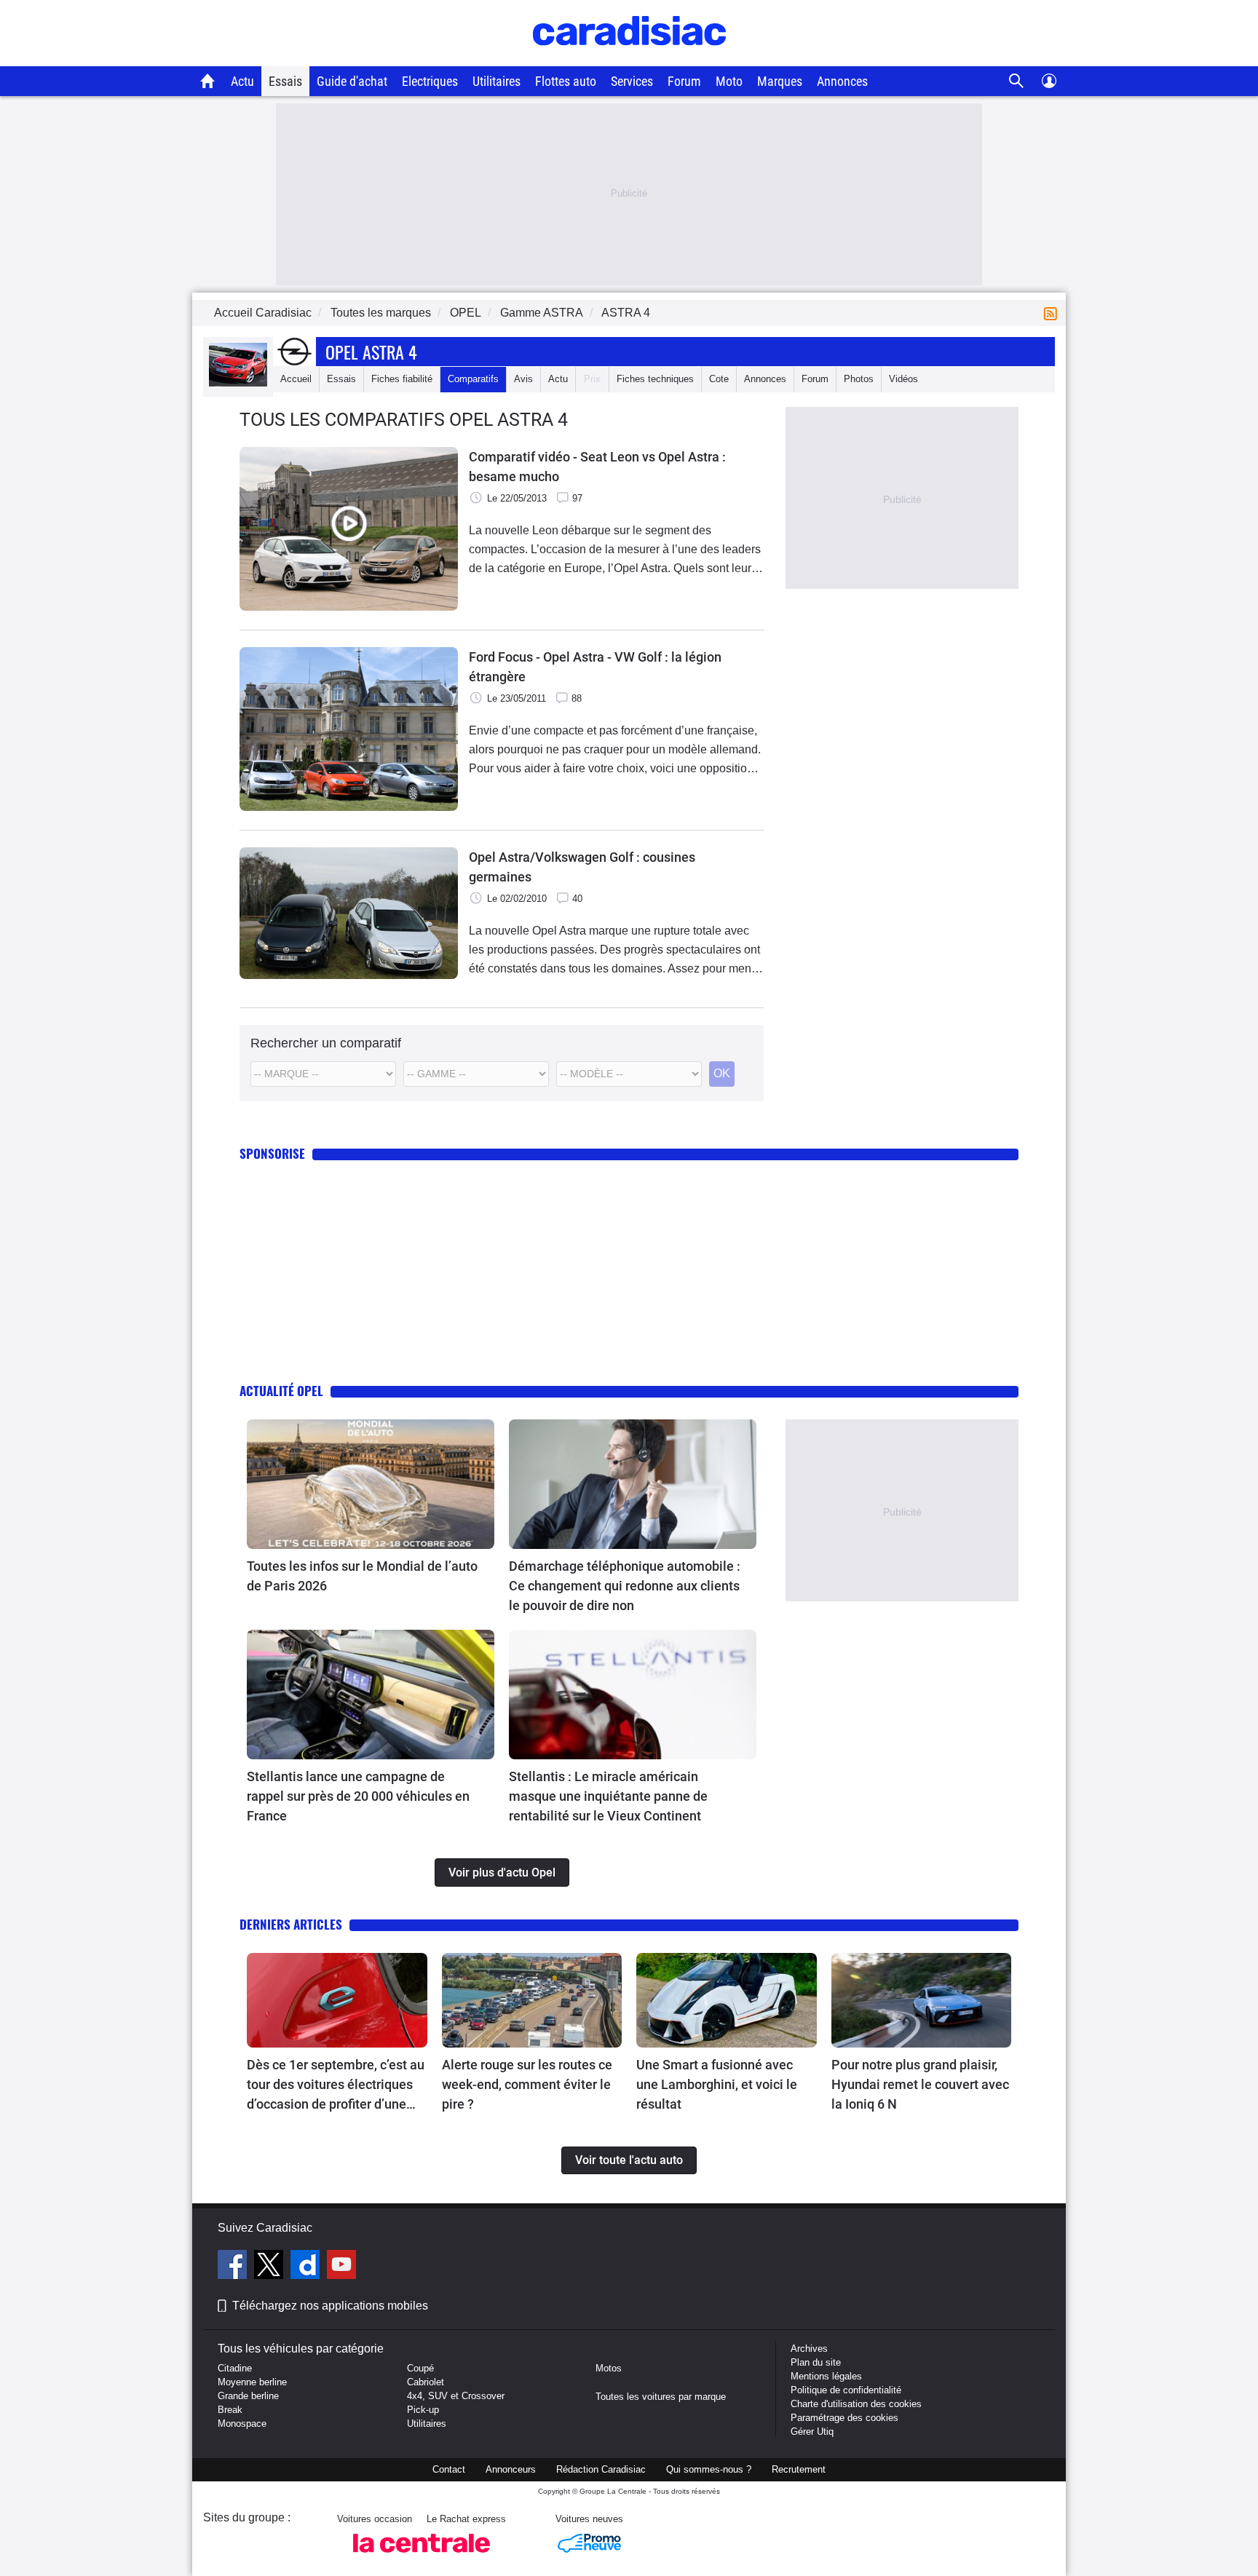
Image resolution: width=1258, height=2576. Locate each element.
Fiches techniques (655, 379)
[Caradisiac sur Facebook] (234, 2267)
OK (722, 1073)
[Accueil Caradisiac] (208, 81)
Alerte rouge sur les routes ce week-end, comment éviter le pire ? (527, 2084)
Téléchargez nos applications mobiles (330, 2306)
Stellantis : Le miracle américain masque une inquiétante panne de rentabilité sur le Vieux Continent (608, 1796)
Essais (285, 81)
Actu (242, 81)
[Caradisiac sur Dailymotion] (307, 2267)
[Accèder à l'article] (371, 1484)
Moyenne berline (252, 2382)
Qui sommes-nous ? (709, 2469)
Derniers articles (291, 1924)
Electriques (430, 81)
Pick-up (423, 2410)
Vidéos (903, 379)
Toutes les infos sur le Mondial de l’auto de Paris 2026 (362, 1576)
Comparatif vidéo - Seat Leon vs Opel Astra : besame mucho (597, 467)
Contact (449, 2469)
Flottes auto (566, 81)
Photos (859, 379)
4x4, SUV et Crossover (456, 2396)
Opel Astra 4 (371, 352)
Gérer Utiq (812, 2432)
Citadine (235, 2368)
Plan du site (816, 2362)
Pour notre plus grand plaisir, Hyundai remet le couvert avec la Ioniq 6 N (920, 2084)
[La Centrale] (422, 2557)
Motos (609, 2368)
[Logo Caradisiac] (629, 59)
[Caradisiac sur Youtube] (341, 2267)
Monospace (242, 2424)
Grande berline (248, 2396)
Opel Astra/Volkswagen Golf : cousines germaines (582, 867)
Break (230, 2410)
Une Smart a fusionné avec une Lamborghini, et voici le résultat (717, 2084)
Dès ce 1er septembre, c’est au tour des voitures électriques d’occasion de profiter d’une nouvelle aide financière (336, 2085)
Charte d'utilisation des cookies (856, 2404)
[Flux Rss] (1053, 313)
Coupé (420, 2368)
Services (632, 81)
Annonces (842, 81)
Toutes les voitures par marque (661, 2397)
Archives (809, 2349)
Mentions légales (826, 2376)
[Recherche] (1017, 81)
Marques (780, 81)
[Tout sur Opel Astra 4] (238, 383)
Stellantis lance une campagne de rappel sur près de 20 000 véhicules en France (358, 1796)
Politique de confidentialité (846, 2390)
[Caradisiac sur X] (270, 2267)
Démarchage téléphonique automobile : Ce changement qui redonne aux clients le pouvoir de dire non (625, 1586)
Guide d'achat (352, 81)
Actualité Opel (281, 1391)
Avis (523, 379)
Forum (684, 81)
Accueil (296, 379)
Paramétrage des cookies (844, 2418)
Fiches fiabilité (402, 379)
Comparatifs (473, 379)
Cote (719, 379)
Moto (729, 81)
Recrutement (799, 2469)
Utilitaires (497, 81)
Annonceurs (511, 2469)
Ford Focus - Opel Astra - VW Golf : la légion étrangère (595, 667)
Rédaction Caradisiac (601, 2469)
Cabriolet (426, 2382)
